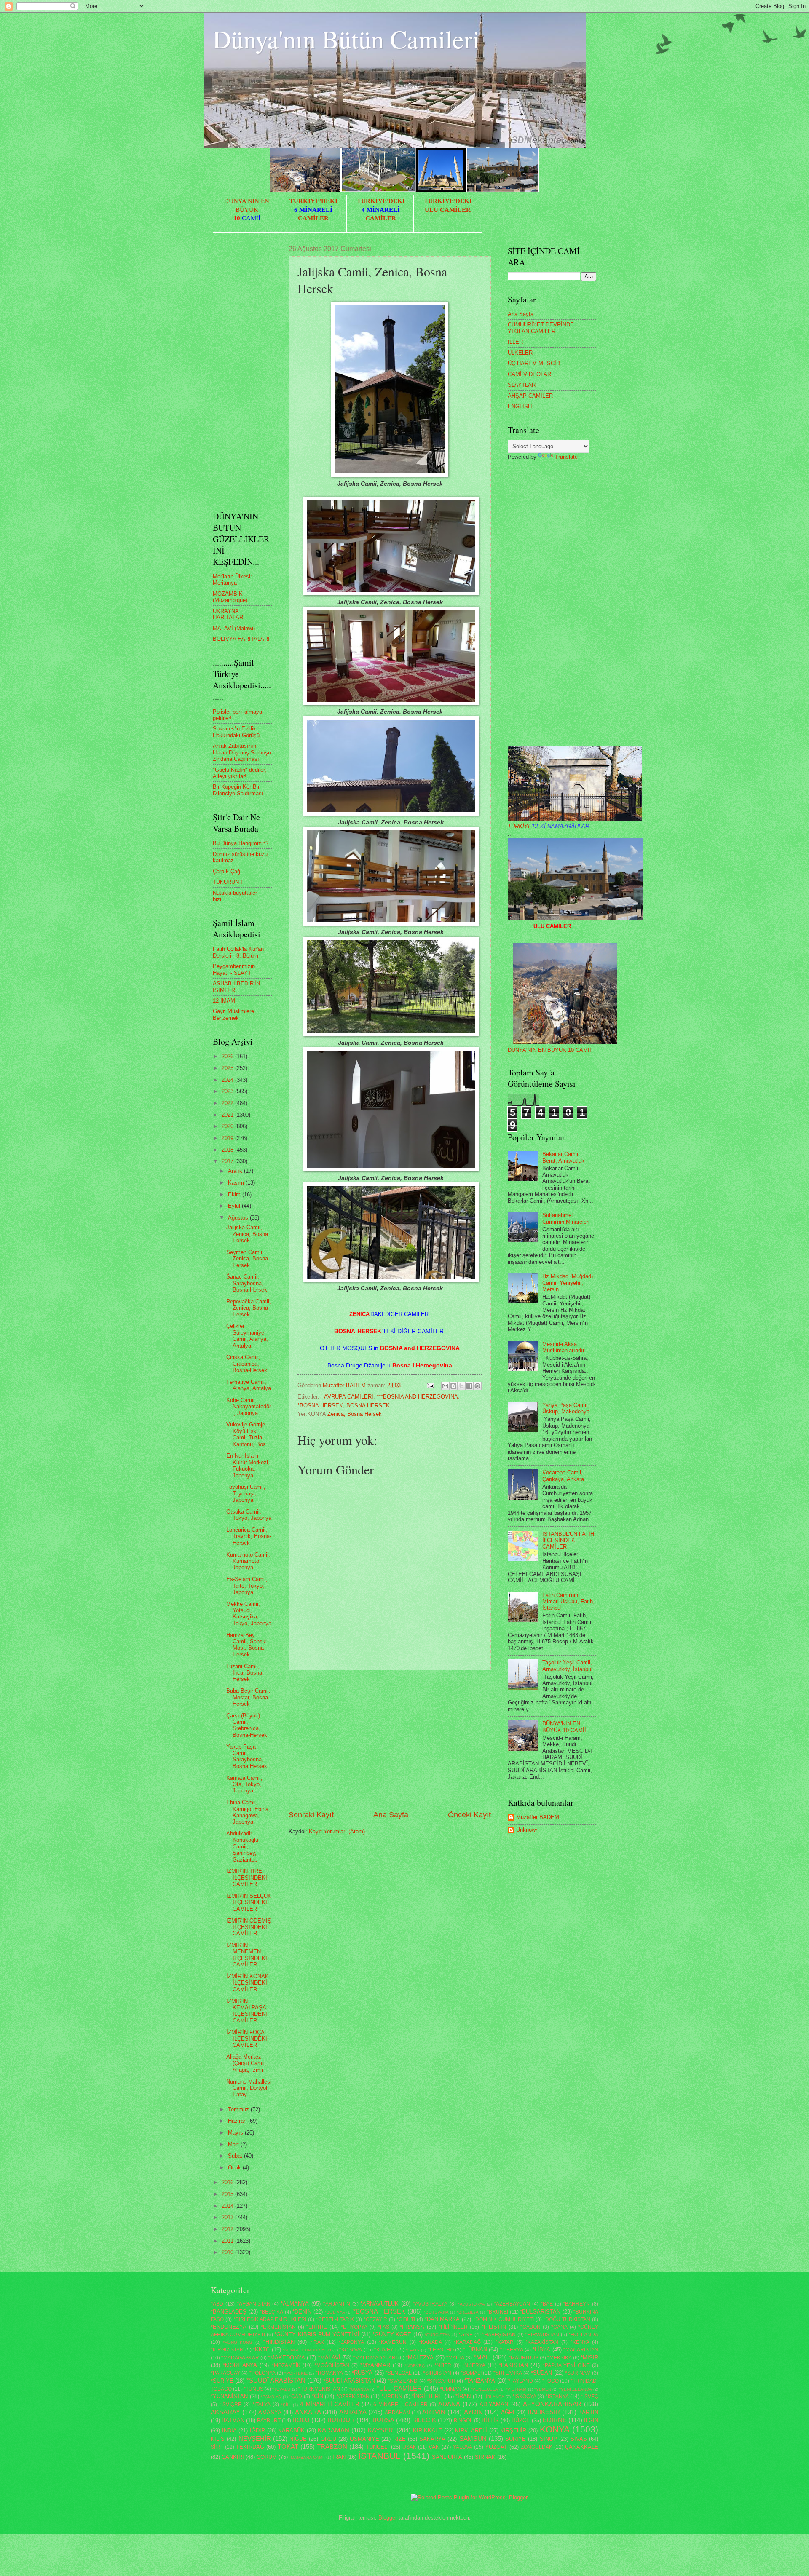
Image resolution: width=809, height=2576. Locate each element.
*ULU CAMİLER (399, 2388)
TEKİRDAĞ (250, 2447)
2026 (228, 1056)
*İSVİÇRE (230, 2405)
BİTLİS (490, 2420)
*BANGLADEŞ (229, 2312)
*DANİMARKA (442, 2319)
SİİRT (217, 2447)
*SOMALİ (471, 2373)
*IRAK (317, 2342)
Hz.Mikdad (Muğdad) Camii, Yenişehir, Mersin (568, 1283)
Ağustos (239, 1218)
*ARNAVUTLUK (379, 2304)
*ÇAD (296, 2397)
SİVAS (579, 2439)
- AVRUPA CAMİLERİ (347, 1397)
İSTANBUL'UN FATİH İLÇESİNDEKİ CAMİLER (568, 1541)
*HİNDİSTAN (279, 2342)
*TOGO (550, 2381)
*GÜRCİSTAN (437, 2335)
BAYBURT (269, 2421)
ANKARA (308, 2412)
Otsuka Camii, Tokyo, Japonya (249, 1515)
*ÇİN (317, 2396)
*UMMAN (451, 2389)
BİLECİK (424, 2420)
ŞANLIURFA (447, 2457)
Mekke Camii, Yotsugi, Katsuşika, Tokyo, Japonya (249, 1614)
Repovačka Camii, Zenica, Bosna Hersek (249, 1308)
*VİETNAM (516, 2389)
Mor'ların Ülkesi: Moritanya (232, 580)
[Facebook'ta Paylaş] (469, 1386)
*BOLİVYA (335, 2312)
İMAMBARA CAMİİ (307, 2457)
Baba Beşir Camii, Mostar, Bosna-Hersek (248, 1697)
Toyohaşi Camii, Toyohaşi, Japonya (246, 1493)
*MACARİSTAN (581, 2350)
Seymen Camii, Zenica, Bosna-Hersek (248, 1259)
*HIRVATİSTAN (542, 2335)
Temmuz (239, 2109)
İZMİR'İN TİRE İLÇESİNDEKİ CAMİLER (247, 1878)
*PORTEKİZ (296, 2373)
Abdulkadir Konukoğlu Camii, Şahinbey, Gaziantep (242, 1847)
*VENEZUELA (484, 2389)
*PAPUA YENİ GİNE (566, 2365)
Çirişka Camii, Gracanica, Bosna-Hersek (247, 1364)
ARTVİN (434, 2412)
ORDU (328, 2439)
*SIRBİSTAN (437, 2373)
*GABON (530, 2327)
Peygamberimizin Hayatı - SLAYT (234, 969)
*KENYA (580, 2342)
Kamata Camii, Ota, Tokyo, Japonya (244, 1784)
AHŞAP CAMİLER (530, 396)
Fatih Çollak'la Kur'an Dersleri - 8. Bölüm (238, 952)
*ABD (217, 2304)
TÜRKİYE (548, 826)
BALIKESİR (544, 2412)
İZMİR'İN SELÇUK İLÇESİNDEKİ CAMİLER (249, 1902)
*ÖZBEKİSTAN (353, 2397)
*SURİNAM (578, 2373)
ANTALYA (353, 2412)
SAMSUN (473, 2438)
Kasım (237, 1183)
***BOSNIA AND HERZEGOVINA (417, 1397)
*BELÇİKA (271, 2312)
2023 (228, 1091)
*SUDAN (541, 2373)
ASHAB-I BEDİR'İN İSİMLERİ (236, 987)
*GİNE (466, 2335)
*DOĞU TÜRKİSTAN (567, 2319)
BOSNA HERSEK (368, 1406)
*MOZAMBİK (286, 2365)
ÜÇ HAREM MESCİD (534, 363)
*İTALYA (261, 2405)
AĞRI (508, 2412)
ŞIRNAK (485, 2457)
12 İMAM (224, 1001)
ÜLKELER (520, 353)
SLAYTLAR (522, 385)
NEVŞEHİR (255, 2438)
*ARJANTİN (337, 2304)
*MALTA (455, 2358)
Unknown (527, 1830)
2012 (228, 2229)
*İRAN (463, 2396)
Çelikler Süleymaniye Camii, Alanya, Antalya (247, 1336)
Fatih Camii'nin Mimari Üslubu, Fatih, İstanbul (568, 1602)
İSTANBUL (379, 2456)
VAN (434, 2447)
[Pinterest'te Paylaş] (477, 1386)
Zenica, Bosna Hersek (355, 1414)
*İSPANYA (557, 2397)
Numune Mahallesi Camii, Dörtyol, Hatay (249, 2088)
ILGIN (591, 2420)
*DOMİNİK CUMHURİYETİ (504, 2319)
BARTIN (588, 2412)
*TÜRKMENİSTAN (319, 2389)
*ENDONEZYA (229, 2327)
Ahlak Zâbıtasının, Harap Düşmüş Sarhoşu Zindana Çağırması (242, 752)
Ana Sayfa (391, 1815)
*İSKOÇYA (524, 2397)
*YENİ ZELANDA (576, 2389)
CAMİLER (313, 218)
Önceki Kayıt (469, 1815)
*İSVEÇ (590, 2397)
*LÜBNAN (475, 2350)
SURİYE (516, 2439)
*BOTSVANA (436, 2312)
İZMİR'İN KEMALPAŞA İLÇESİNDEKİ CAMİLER (247, 2011)
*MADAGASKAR (240, 2358)
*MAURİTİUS (524, 2358)
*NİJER (443, 2365)
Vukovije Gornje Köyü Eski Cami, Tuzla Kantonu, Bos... (249, 1434)
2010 (228, 2252)
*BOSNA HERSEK (320, 1406)
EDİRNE (555, 2420)
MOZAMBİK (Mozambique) (230, 597)
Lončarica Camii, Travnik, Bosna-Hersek (249, 1536)
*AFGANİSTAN (254, 2304)
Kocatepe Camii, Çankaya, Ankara (563, 1476)
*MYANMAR (375, 2365)
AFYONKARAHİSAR (552, 2404)
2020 (228, 1126)
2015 (228, 2194)
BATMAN (233, 2420)
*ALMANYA (295, 2304)
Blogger (388, 2518)
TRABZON (332, 2446)
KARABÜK (291, 2430)
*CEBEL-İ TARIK (335, 2319)
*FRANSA (412, 2327)
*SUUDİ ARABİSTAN (349, 2381)
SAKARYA (432, 2439)
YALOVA (463, 2447)
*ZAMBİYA (271, 2397)
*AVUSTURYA (471, 2304)
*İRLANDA (494, 2397)
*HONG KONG (238, 2342)
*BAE (547, 2304)
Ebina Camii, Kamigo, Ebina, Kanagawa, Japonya (248, 1812)
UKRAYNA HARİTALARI (229, 614)
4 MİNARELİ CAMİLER (329, 2404)
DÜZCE (521, 2420)
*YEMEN (543, 2389)
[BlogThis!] (453, 1386)
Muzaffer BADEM (538, 1817)
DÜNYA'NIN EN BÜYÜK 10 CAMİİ (549, 1050)
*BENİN (302, 2312)
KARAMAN (334, 2430)
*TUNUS (253, 2389)
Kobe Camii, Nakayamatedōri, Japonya (249, 1407)
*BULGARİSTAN (540, 2312)
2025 (228, 1068)
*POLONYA (263, 2373)
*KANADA (430, 2342)
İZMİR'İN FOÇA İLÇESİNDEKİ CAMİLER (247, 2039)
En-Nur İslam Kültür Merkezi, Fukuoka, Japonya (248, 1465)
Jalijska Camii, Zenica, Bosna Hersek (247, 1234)
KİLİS (218, 2439)
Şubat (236, 2156)
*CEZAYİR (375, 2319)
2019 (228, 1138)
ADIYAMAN (494, 2404)
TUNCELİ (377, 2447)
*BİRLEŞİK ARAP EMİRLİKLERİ (270, 2319)
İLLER (515, 342)
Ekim (235, 1194)
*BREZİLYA (468, 2312)
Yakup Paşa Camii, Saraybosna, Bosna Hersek (247, 1756)
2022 (228, 1103)
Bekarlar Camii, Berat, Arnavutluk (563, 1157)
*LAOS (413, 2350)
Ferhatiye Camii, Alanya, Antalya (249, 1385)
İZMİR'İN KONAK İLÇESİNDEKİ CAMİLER (248, 1983)
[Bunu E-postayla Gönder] (445, 1386)
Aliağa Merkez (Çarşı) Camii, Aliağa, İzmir (246, 2063)
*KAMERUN (393, 2342)
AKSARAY (225, 2412)
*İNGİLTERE (427, 2396)
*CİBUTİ (406, 2319)
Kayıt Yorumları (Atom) (337, 1831)
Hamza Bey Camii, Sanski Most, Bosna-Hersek (246, 1645)
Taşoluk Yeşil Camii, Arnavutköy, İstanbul (567, 1666)
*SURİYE (222, 2381)
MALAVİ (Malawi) (234, 628)
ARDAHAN (397, 2413)
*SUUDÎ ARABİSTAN (276, 2380)
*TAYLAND (521, 2381)
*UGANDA (359, 2389)
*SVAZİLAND (403, 2381)
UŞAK (409, 2447)
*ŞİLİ (286, 2405)
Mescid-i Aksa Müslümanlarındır (563, 1347)
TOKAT (288, 2446)
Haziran (238, 2121)
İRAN (339, 2457)
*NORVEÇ (415, 2366)
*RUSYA (362, 2373)
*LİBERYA (512, 2350)
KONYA (555, 2429)
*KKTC (261, 2350)
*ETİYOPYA (354, 2327)
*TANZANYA (480, 2381)
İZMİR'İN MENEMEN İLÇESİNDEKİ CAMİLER (247, 1955)
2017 (228, 1161)
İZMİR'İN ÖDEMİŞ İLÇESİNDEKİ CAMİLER (249, 1927)
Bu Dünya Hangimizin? (241, 843)
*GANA (559, 2327)
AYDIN (473, 2412)
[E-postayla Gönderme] (430, 1385)
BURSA (383, 2420)
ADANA (449, 2404)
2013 (228, 2217)
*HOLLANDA (583, 2335)
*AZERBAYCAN (512, 2304)
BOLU (301, 2420)
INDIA (229, 2430)
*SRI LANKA (508, 2373)
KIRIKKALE (427, 2430)
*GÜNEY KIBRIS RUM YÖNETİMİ (317, 2334)
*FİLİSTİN (494, 2327)
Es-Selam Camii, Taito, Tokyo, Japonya (247, 1586)
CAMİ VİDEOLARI (530, 374)
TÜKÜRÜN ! (228, 882)
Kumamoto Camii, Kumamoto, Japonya (248, 1561)
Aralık (236, 1171)
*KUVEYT (385, 2350)
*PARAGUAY (225, 2373)
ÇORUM (267, 2457)
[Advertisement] (390, 1740)
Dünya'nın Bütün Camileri (346, 39)
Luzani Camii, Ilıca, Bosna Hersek (244, 1673)
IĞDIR (257, 2430)
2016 (228, 2182)
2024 (228, 1080)
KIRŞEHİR (513, 2430)
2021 (228, 1115)
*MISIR (589, 2358)
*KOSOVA (351, 2350)
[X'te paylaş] (461, 1386)
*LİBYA (541, 2350)
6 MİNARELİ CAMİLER (400, 2405)
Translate (566, 457)
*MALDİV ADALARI (375, 2358)
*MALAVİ (329, 2358)
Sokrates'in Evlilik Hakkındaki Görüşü (236, 732)
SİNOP (548, 2439)
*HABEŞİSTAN (499, 2335)
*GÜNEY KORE (392, 2334)
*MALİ (482, 2357)
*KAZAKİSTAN (542, 2342)
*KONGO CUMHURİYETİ (307, 2350)
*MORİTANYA (240, 2365)
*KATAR (505, 2342)
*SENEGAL (399, 2373)
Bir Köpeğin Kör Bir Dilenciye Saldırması (238, 790)
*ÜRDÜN (392, 2397)
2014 (228, 2206)
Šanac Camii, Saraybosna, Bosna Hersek (247, 1283)
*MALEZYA (420, 2358)
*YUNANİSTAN (229, 2396)
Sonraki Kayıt (311, 1815)
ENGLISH (520, 406)
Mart (234, 2144)
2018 (228, 1150)
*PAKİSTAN (513, 2365)
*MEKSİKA (560, 2358)
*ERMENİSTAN (278, 2327)
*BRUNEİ (497, 2312)
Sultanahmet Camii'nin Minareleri (566, 1218)
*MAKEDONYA (287, 2358)
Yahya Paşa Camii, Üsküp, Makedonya (566, 1408)
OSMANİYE (364, 2439)
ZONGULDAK (537, 2447)
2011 (228, 2241)
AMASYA (270, 2412)
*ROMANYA (329, 2373)
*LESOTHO (441, 2350)
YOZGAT (496, 2447)
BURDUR (341, 2420)
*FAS (384, 2327)
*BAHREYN (576, 2304)
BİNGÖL (463, 2421)
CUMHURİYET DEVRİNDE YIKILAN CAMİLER (541, 328)
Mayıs (236, 2133)
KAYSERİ (381, 2430)
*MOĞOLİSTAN (332, 2365)
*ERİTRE (317, 2327)
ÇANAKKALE (582, 2447)
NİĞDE (298, 2439)
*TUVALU (281, 2389)
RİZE (399, 2439)
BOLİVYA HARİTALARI (241, 639)
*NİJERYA (474, 2365)
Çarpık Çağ (226, 871)
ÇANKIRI (233, 2457)
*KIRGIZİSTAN (227, 2350)
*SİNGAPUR (441, 2381)
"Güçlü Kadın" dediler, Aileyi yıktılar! (240, 773)
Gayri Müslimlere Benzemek (233, 1014)
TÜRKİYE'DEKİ (313, 201)
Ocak (235, 2168)
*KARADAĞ (467, 2342)
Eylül (235, 1206)
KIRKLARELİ (471, 2430)
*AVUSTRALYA (430, 2304)
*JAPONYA (351, 2342)
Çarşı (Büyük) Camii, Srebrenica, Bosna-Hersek (247, 1725)
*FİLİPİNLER (453, 2327)
